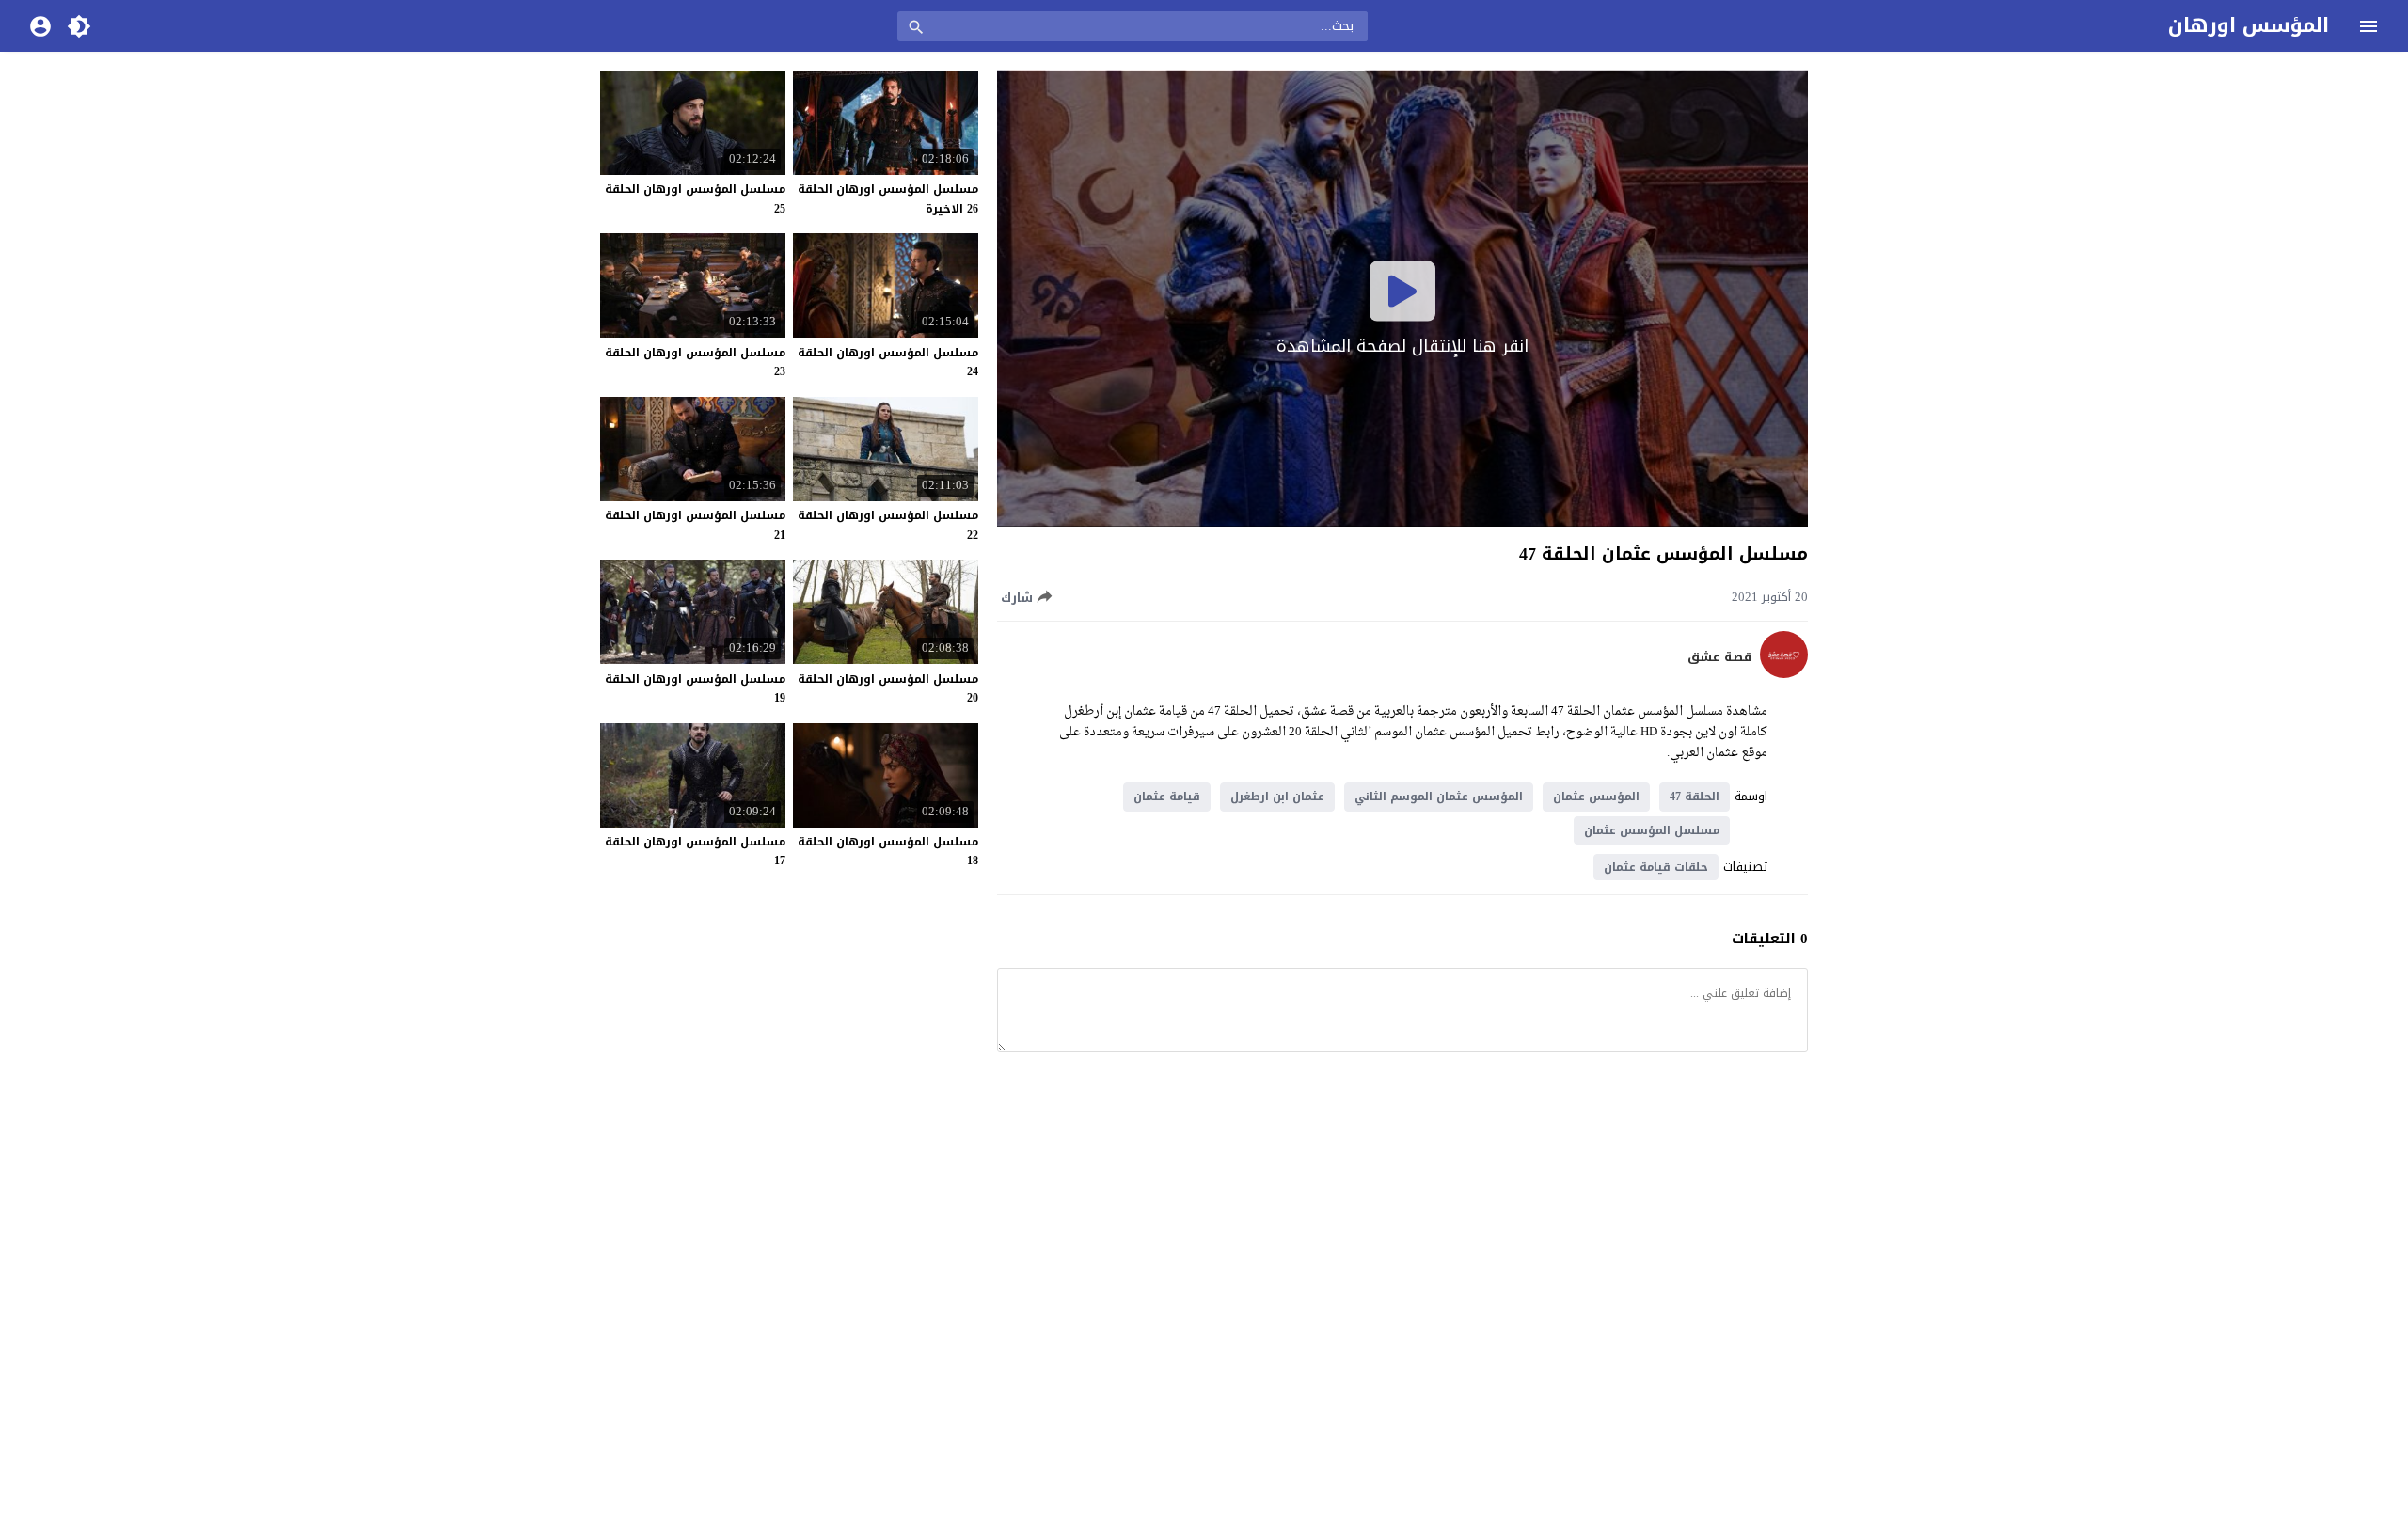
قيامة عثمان (1167, 797)
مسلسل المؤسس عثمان (1652, 830)
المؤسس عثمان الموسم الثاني (1439, 797)
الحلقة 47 (1695, 797)
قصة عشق (1719, 657)
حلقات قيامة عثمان (1656, 867)
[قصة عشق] (1784, 674)
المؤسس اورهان (2249, 25)
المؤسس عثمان (1596, 797)
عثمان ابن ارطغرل (1277, 797)
